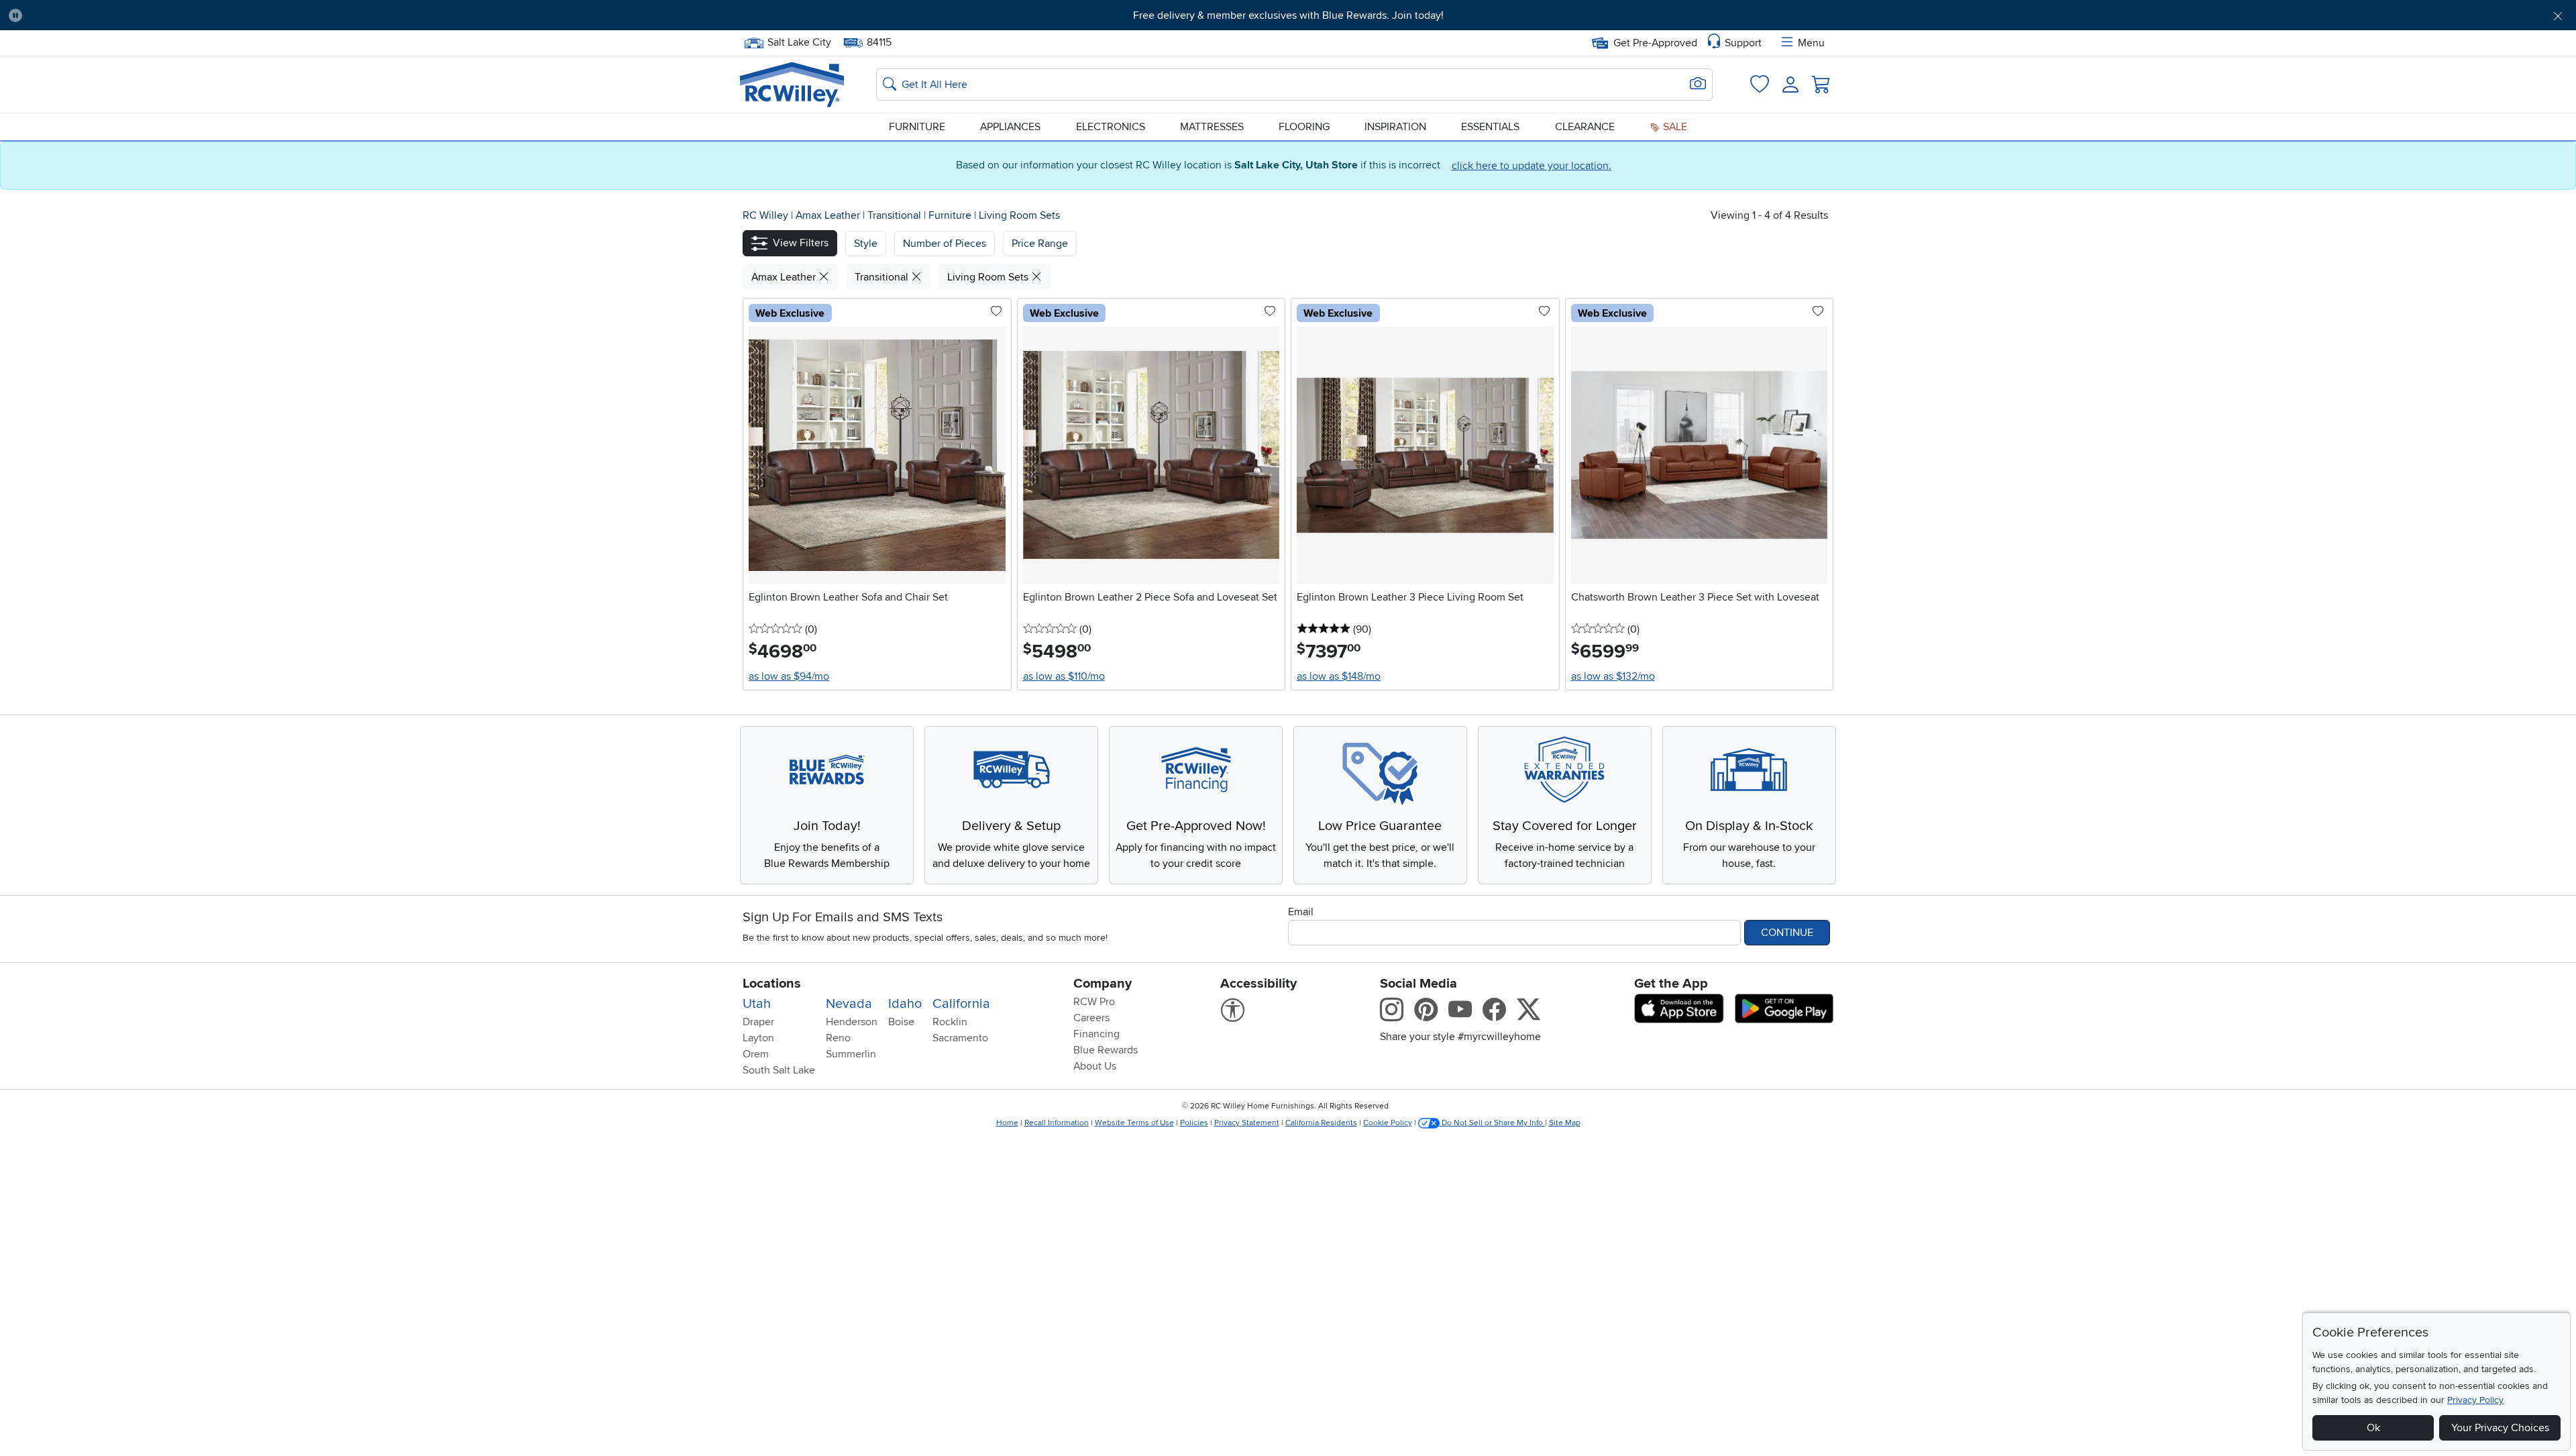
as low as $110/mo (1064, 676)
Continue (1787, 933)
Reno (838, 1038)
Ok (2373, 1428)
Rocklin (950, 1022)
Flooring (1304, 127)
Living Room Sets (1019, 215)
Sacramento (960, 1038)
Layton (758, 1038)
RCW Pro (1094, 1002)
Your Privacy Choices (2500, 1428)
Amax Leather (829, 215)
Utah (757, 1004)
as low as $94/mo (789, 676)
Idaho (905, 1004)
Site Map (1565, 1123)
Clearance (1585, 127)
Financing (1096, 1034)
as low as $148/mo (1339, 676)
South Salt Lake (779, 1070)
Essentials (1490, 127)
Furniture (917, 127)
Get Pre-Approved (1655, 43)
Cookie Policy (1388, 1123)
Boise (901, 1022)
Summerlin (851, 1054)
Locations (772, 984)
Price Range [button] (1040, 244)
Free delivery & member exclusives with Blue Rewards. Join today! (1288, 15)
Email (1301, 912)
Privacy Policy (2475, 1400)
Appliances (1010, 127)
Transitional (896, 215)
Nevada (849, 1004)
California (961, 1004)
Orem (756, 1054)
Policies (1194, 1123)
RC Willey (765, 215)
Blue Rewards (1106, 1050)
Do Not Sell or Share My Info (1492, 1123)
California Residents (1321, 1123)
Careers (1091, 1018)
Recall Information (1057, 1123)
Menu (1811, 43)
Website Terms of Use (1134, 1123)
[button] (227, 15)
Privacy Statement (1247, 1123)
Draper (758, 1022)
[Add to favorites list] (996, 312)
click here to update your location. (1532, 166)
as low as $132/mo (1613, 676)
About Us (1095, 1066)
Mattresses (1212, 127)
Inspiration (1395, 127)
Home (1007, 1123)
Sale (1674, 127)
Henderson (852, 1022)
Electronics (1111, 127)
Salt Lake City (799, 41)
